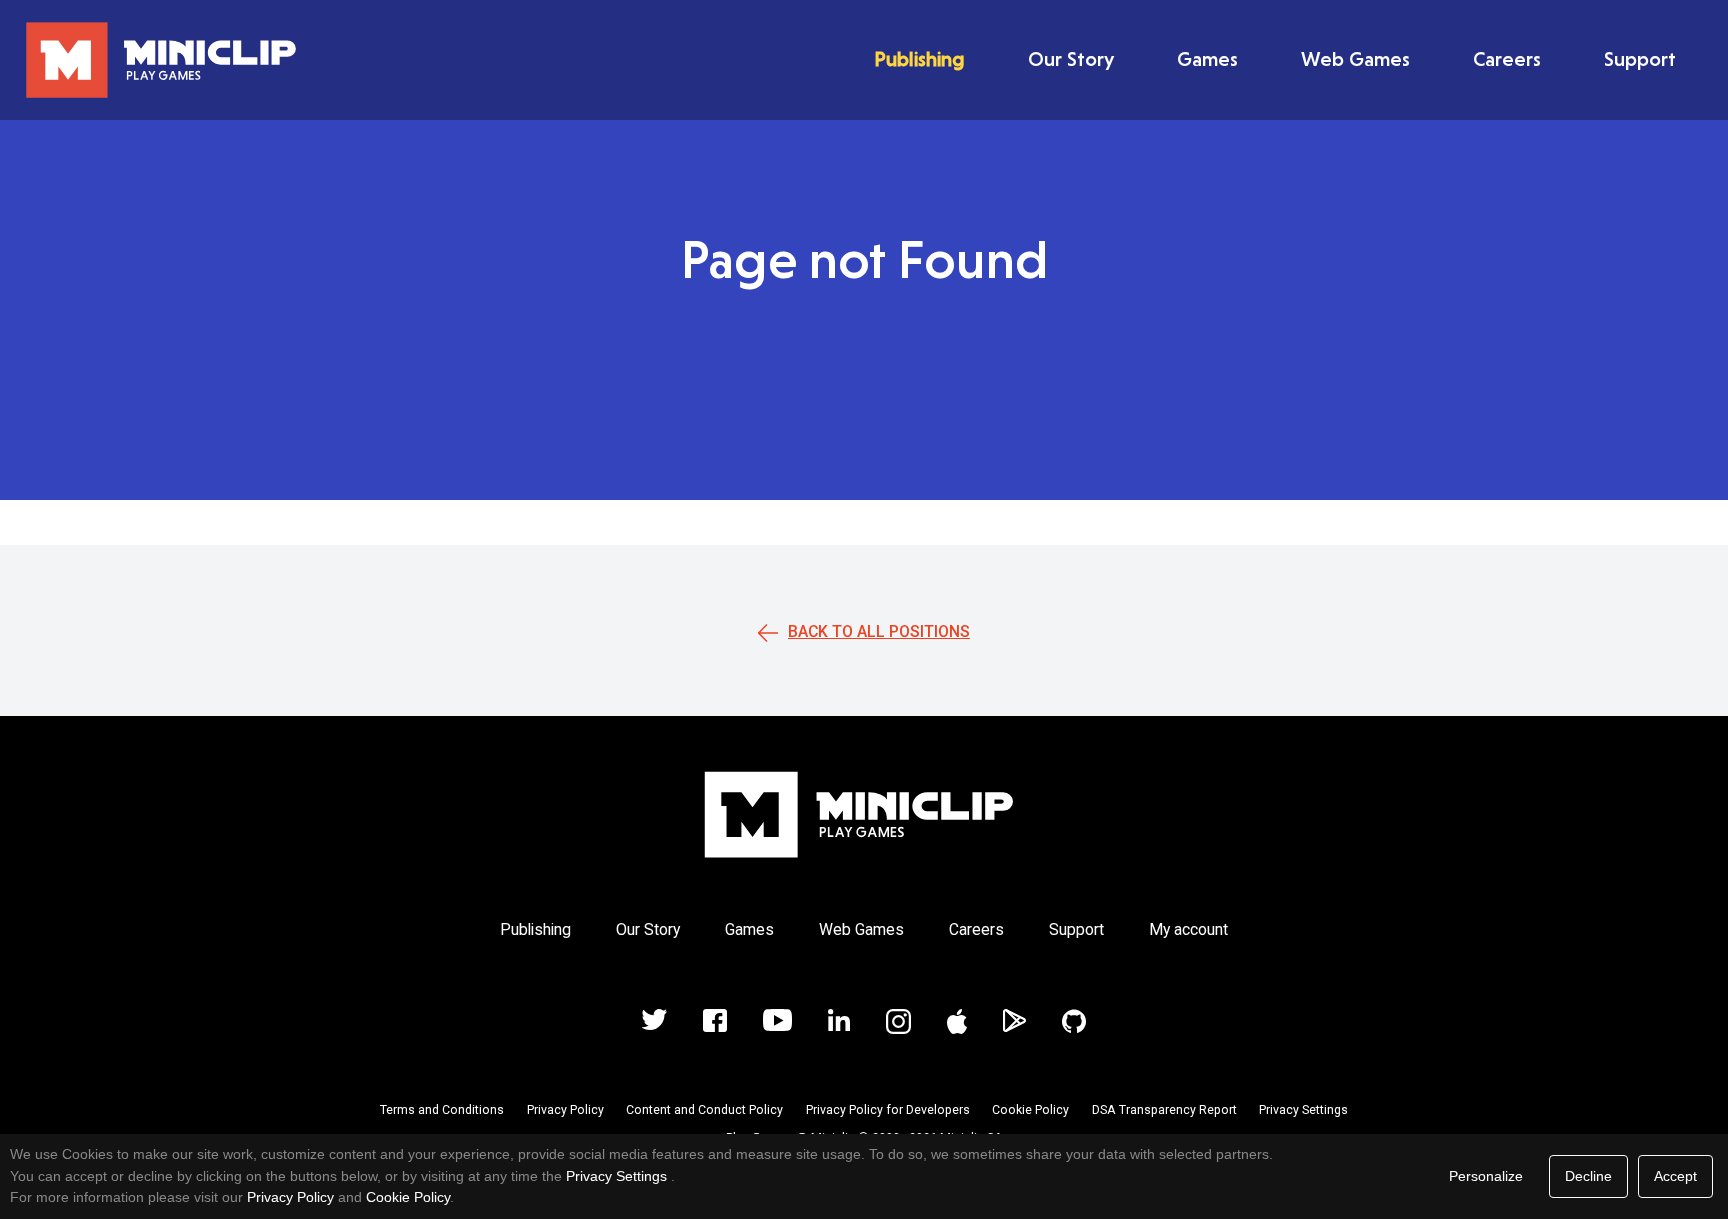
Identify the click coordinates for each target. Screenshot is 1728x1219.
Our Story (1071, 59)
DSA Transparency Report (1164, 1110)
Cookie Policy (1030, 1110)
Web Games (1355, 59)
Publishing (919, 59)
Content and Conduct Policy (704, 1110)
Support (1640, 59)
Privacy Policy (565, 1110)
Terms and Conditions (442, 1110)
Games (1207, 59)
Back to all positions (879, 631)
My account (1188, 929)
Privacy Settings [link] (616, 1176)
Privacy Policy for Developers (888, 1110)
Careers (1507, 59)
